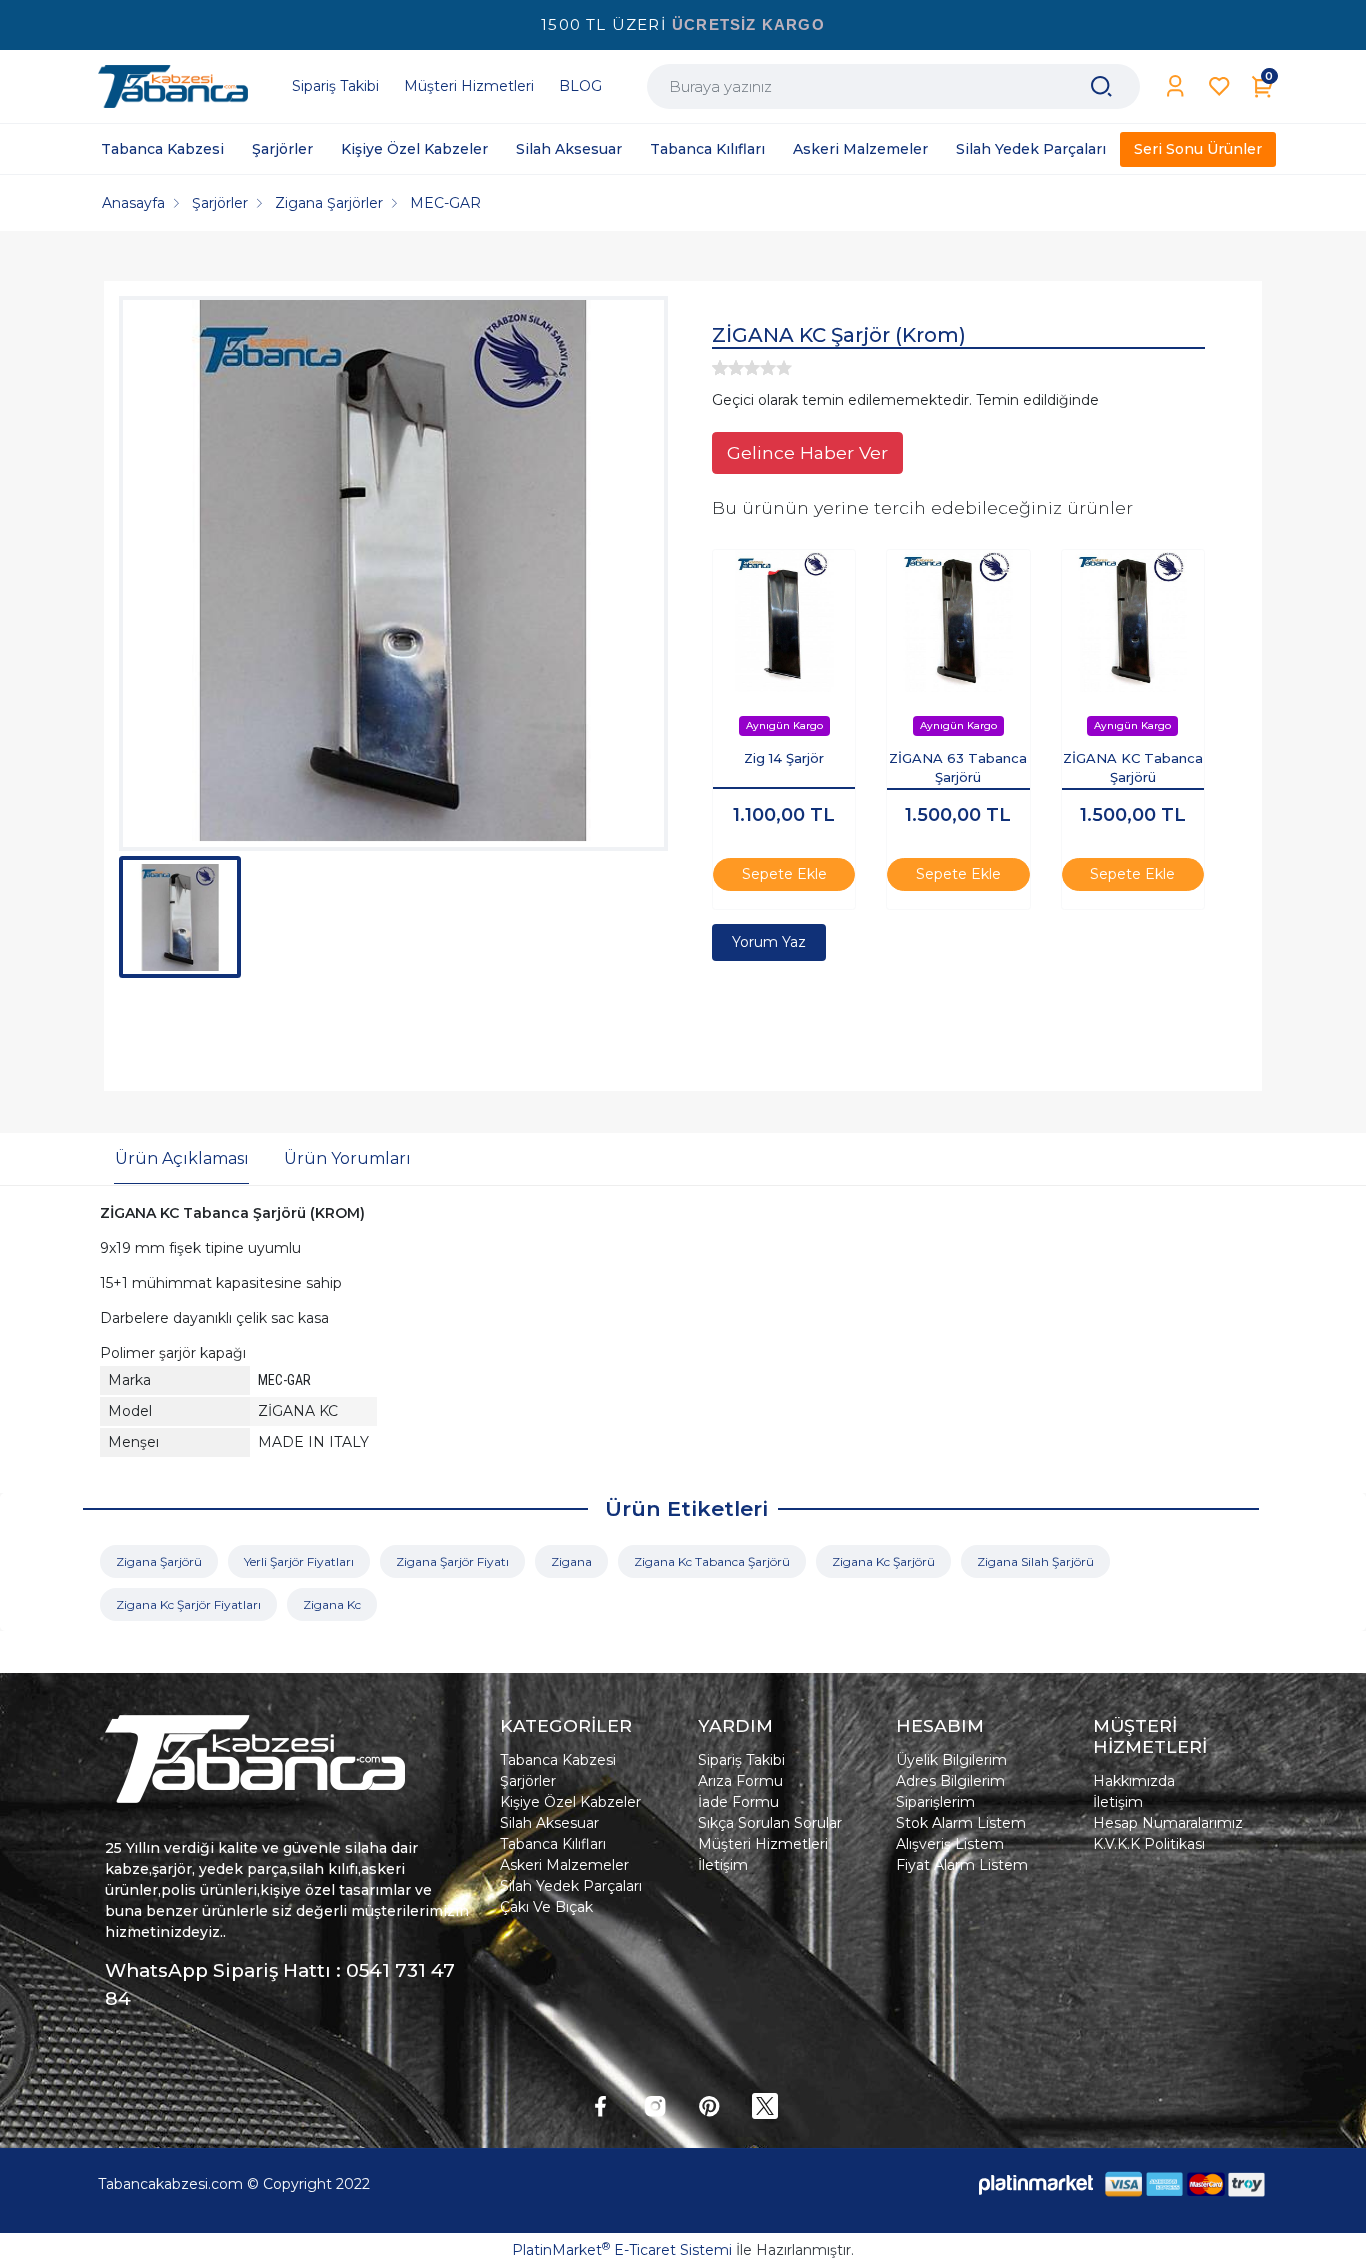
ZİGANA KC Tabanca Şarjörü (1133, 768)
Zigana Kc (332, 1604)
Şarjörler (528, 1781)
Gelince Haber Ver (807, 452)
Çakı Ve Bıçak (546, 1907)
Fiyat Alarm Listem (962, 1865)
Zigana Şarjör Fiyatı (452, 1561)
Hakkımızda (1134, 1781)
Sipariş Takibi (741, 1760)
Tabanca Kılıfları (553, 1844)
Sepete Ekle (784, 874)
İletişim (723, 1865)
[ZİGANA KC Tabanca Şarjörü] (1133, 621)
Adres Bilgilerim (950, 1781)
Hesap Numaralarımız (1168, 1823)
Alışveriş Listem (950, 1844)
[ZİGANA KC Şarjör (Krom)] (393, 573)
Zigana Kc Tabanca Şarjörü (712, 1561)
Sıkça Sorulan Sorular (770, 1823)
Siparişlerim (935, 1802)
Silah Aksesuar (549, 1823)
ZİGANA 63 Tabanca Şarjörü (958, 768)
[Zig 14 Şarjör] (784, 621)
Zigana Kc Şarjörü (883, 1561)
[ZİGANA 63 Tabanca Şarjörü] (958, 621)
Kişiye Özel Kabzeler (570, 1802)
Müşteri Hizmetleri (763, 1844)
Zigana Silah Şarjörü (1035, 1561)
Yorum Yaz (769, 942)
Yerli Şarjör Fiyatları (299, 1561)
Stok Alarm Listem (961, 1823)
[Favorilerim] (1219, 86)
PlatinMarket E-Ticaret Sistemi (622, 2250)
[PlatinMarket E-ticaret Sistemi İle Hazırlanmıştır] (1036, 2183)
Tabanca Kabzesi (558, 1760)
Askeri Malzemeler (564, 1865)
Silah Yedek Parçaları (571, 1886)
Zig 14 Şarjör (784, 758)
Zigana (571, 1561)
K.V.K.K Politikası (1149, 1844)
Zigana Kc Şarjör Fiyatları (188, 1604)
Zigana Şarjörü (159, 1561)
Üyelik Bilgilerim (951, 1760)
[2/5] (728, 368)
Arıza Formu (740, 1781)
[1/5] (720, 368)
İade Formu (738, 1802)
